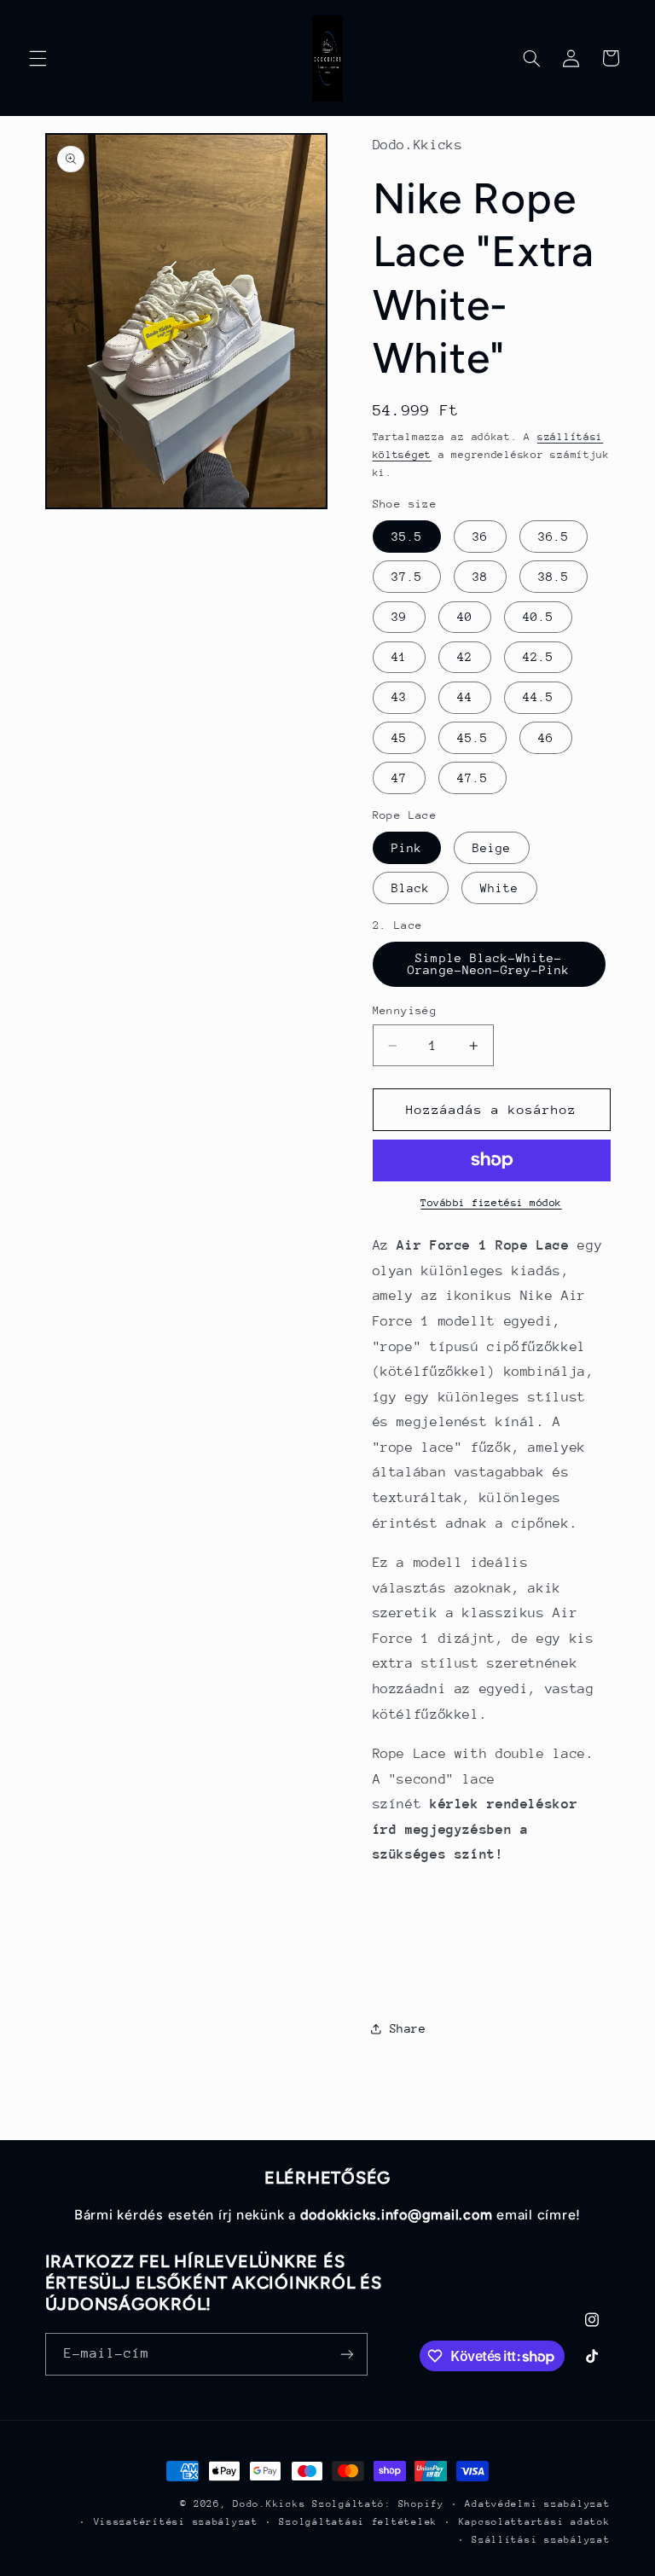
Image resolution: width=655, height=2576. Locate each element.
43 (399, 697)
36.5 (554, 537)
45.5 (472, 738)
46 (546, 738)
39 (399, 617)
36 (480, 537)
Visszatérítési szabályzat (176, 2522)
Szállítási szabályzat (541, 2540)
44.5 (538, 697)
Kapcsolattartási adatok (535, 2522)
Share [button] (408, 2028)
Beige (492, 848)
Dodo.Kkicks (269, 2504)
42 (465, 657)
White (499, 888)
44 (465, 697)
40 (465, 617)
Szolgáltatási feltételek (358, 2522)
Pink (407, 848)
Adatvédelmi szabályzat (537, 2504)
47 (399, 778)
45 (399, 738)
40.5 (538, 617)
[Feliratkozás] (346, 2354)
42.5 (538, 657)
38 (480, 577)
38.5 (554, 577)
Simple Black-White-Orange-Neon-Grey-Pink (489, 964)
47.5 (472, 778)
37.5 (407, 577)
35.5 (407, 537)
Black (411, 888)
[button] (38, 58)
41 (399, 657)
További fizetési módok (491, 1203)
